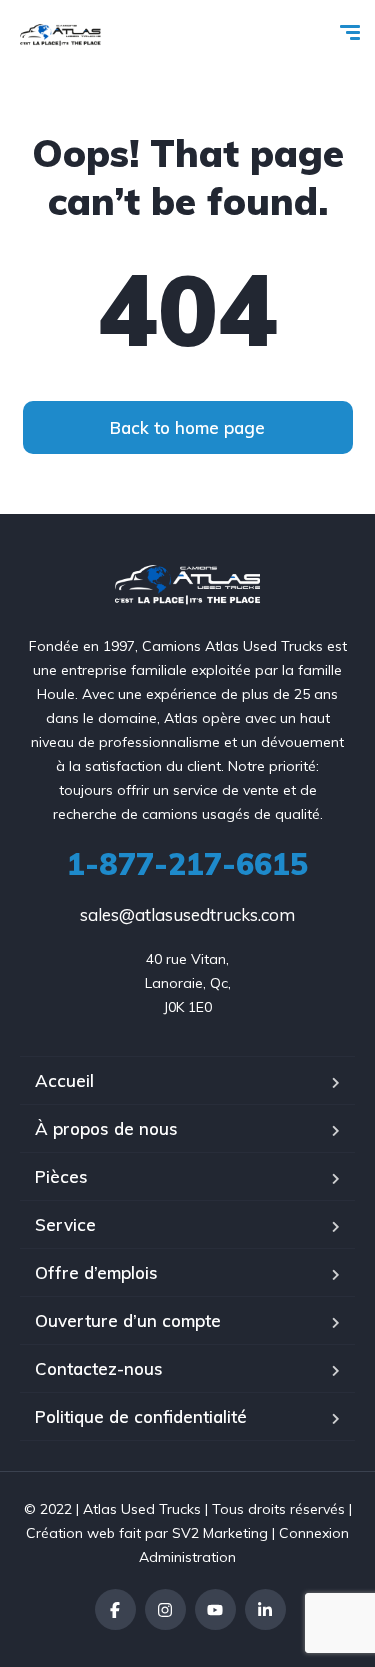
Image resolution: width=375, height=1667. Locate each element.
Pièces (61, 1176)
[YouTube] (215, 1609)
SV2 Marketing (220, 1533)
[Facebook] (115, 1609)
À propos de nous (106, 1128)
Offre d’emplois (96, 1272)
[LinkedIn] (265, 1609)
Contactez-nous (99, 1368)
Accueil (64, 1080)
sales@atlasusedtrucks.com (187, 914)
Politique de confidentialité (141, 1416)
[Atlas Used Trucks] (60, 35)
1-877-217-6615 (187, 864)
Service (65, 1224)
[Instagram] (165, 1609)
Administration (187, 1557)
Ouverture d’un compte (128, 1320)
